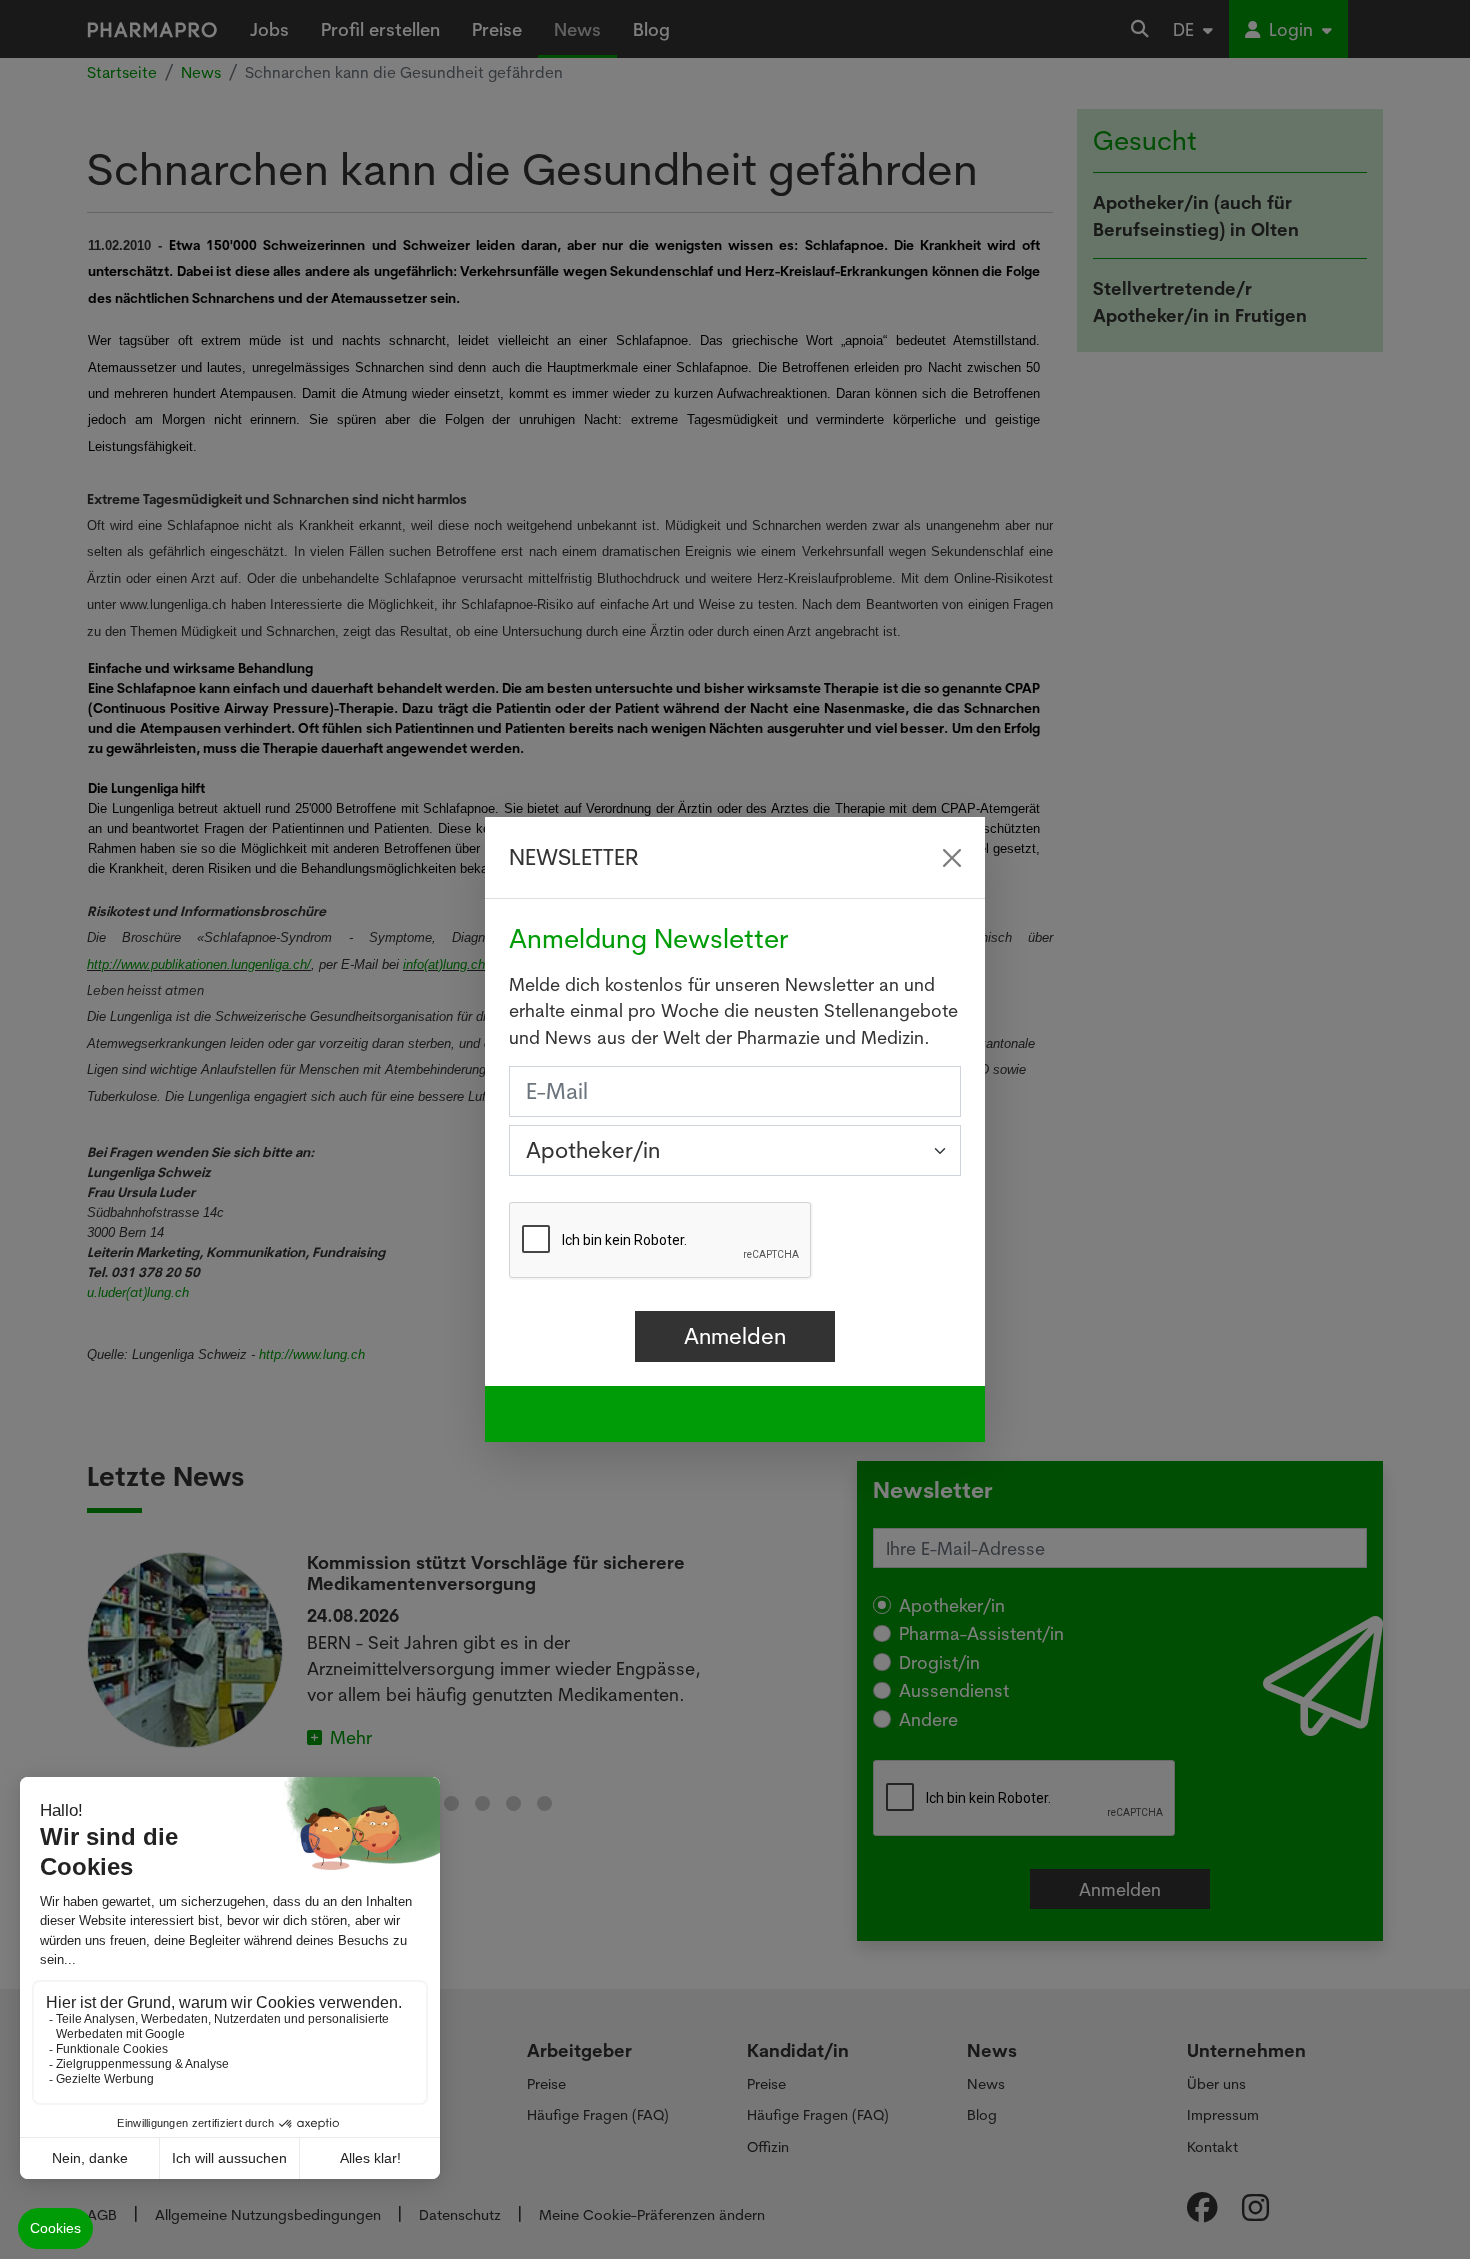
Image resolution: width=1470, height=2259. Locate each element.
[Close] (952, 858)
